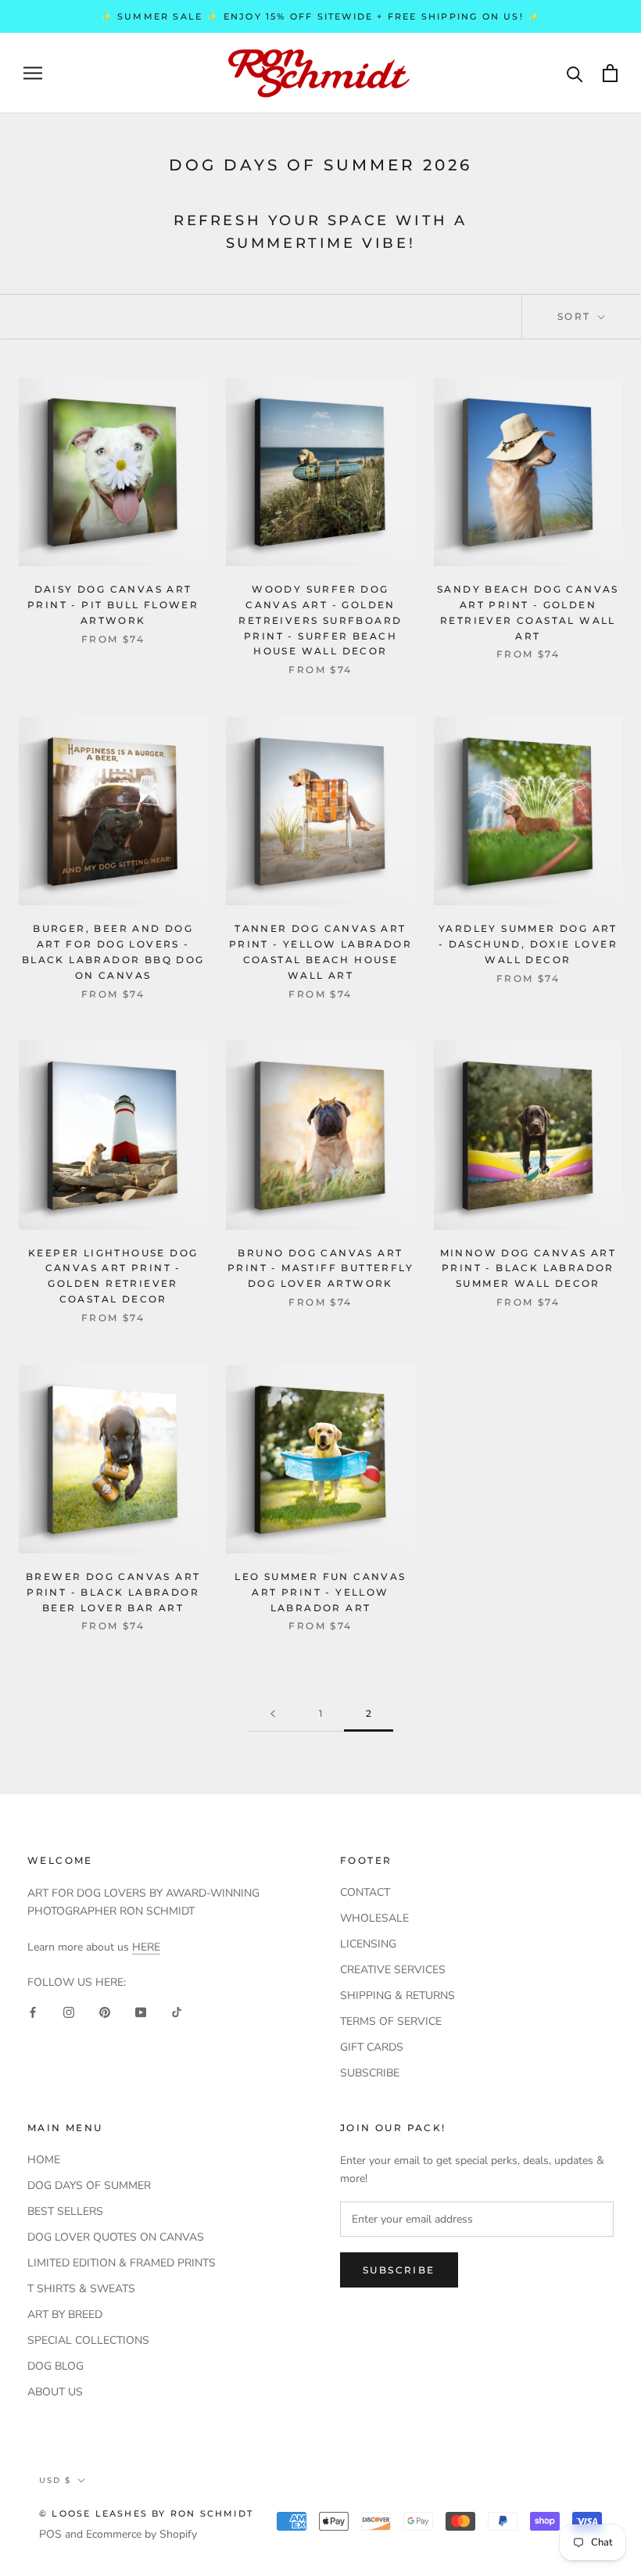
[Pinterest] (105, 2011)
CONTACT (365, 1892)
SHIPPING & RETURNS (397, 1996)
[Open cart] (610, 73)
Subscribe (399, 2270)
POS (50, 2534)
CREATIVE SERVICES (393, 1970)
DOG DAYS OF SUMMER (89, 2185)
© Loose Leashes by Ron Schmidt (146, 2513)
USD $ (55, 2480)
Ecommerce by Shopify (141, 2534)
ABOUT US (55, 2392)
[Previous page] (273, 1714)
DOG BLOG (56, 2366)
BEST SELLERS (65, 2211)
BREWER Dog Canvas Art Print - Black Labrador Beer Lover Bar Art (113, 1592)
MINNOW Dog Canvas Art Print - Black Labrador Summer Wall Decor (528, 1268)
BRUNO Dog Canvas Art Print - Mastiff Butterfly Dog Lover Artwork (320, 1268)
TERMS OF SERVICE (391, 2021)
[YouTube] (141, 2011)
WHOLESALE (374, 1918)
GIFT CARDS (372, 2047)
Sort (576, 316)
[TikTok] (177, 2011)
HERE (146, 1947)
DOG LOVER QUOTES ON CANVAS (116, 2237)
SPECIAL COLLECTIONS (88, 2340)
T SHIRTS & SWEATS (81, 2289)
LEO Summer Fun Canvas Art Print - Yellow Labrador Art (320, 1592)
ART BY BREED (65, 2314)
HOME (44, 2160)
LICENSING (368, 1944)
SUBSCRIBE (370, 2073)
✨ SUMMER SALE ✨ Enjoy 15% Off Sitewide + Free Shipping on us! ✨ (321, 16)
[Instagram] (69, 2011)
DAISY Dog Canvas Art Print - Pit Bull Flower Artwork (113, 605)
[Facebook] (33, 2011)
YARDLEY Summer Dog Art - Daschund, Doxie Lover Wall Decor (528, 944)
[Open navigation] (33, 73)
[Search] (575, 73)
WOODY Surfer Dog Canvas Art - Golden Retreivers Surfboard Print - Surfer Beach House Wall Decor (320, 620)
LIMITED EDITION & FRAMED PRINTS (122, 2263)
